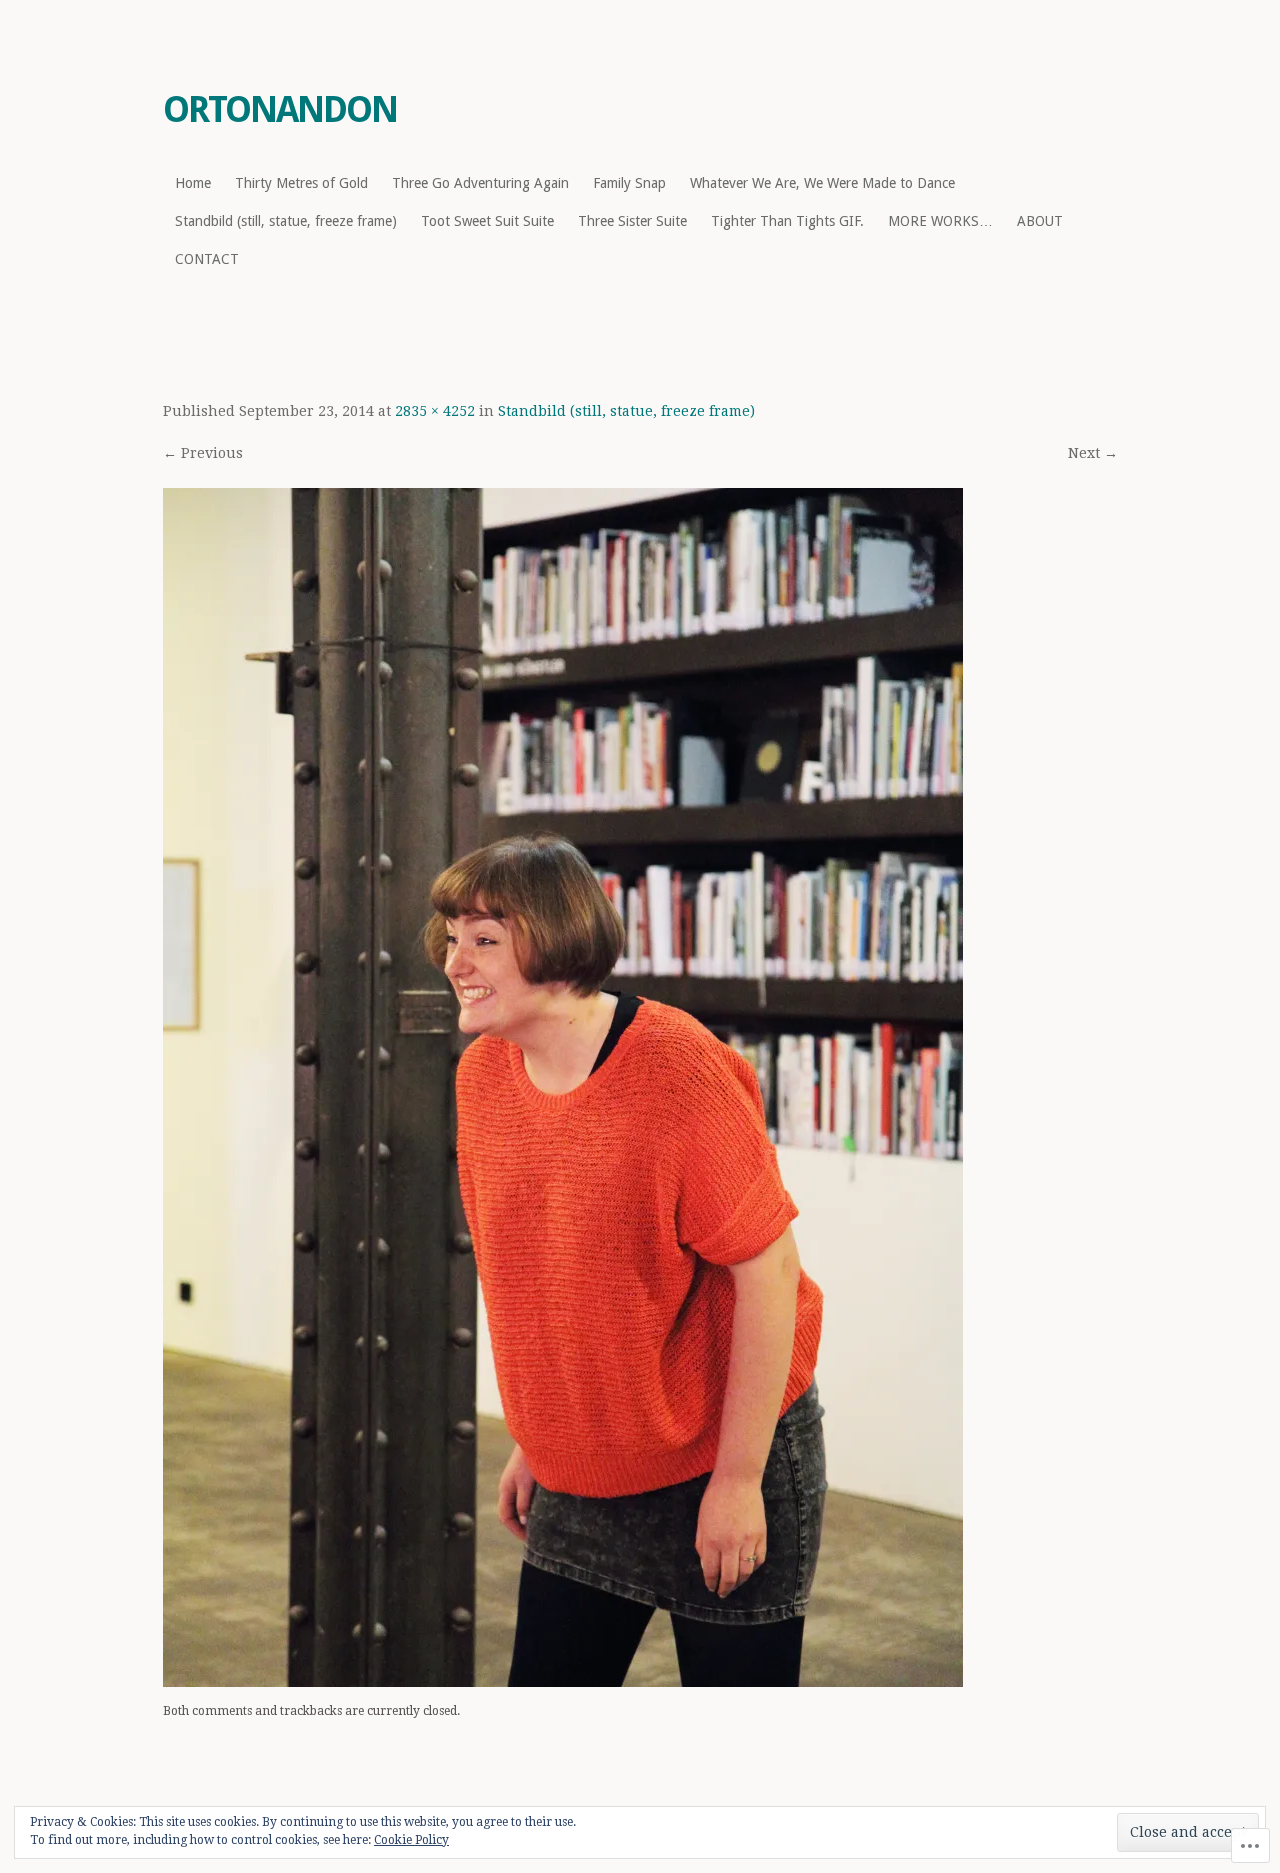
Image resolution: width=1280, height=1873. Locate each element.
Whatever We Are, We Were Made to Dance (822, 183)
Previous (203, 453)
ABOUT (1040, 221)
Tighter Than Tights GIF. (787, 221)
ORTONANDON (280, 109)
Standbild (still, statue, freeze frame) (286, 221)
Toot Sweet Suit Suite (487, 221)
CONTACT (207, 259)
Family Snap (629, 183)
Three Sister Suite (632, 221)
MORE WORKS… (940, 221)
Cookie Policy (411, 1840)
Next (1093, 453)
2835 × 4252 (435, 411)
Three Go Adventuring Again (480, 183)
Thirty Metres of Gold (301, 183)
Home (193, 183)
